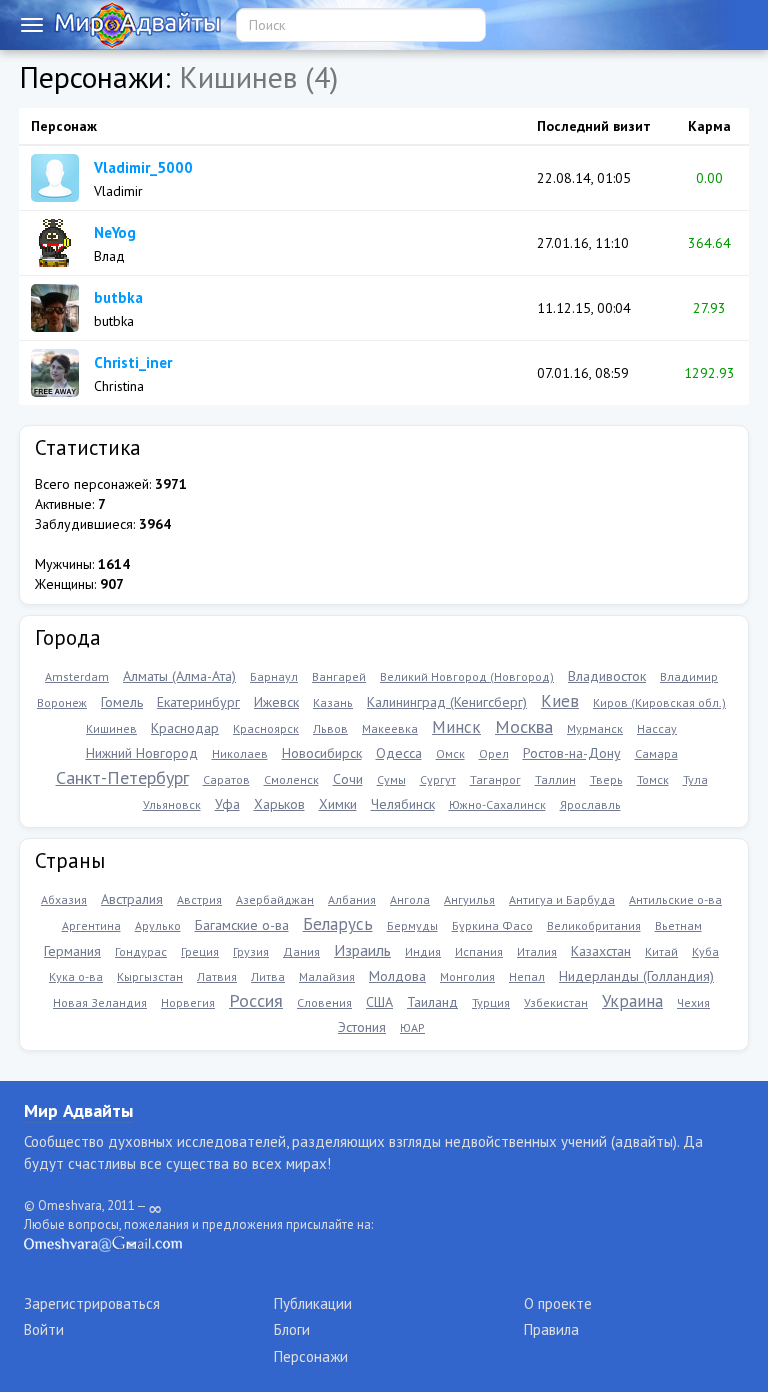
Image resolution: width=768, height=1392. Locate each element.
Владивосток (607, 676)
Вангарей (339, 676)
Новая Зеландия (100, 1002)
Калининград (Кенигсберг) (447, 702)
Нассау (657, 728)
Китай (661, 951)
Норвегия (188, 1002)
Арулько (158, 925)
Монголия (467, 976)
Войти (44, 1329)
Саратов (226, 779)
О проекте (558, 1303)
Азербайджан (275, 899)
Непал (527, 976)
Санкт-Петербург (122, 777)
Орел (494, 753)
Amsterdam (77, 676)
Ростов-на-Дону (572, 753)
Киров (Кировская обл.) (659, 702)
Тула (695, 779)
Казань (333, 702)
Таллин (555, 779)
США (379, 1002)
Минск (456, 727)
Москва (524, 726)
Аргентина (91, 925)
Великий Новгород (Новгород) (467, 676)
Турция (491, 1002)
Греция (200, 951)
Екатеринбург (198, 702)
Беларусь (338, 924)
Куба (705, 951)
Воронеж (62, 702)
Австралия (132, 899)
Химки (338, 804)
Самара (656, 753)
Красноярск (266, 728)
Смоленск (291, 779)
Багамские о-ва (242, 925)
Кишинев (111, 728)
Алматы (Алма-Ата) (179, 676)
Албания (352, 899)
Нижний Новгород (142, 753)
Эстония (362, 1027)
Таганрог (495, 779)
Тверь (606, 779)
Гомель (122, 702)
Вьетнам (678, 925)
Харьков (279, 804)
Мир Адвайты (78, 1110)
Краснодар (185, 728)
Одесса (399, 753)
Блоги (292, 1329)
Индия (423, 951)
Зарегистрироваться (92, 1303)
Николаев (240, 753)
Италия (537, 951)
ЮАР (412, 1027)
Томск (653, 779)
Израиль (362, 950)
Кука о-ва (76, 976)
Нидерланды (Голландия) (636, 976)
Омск (450, 753)
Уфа (227, 804)
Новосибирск (322, 753)
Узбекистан (556, 1002)
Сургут (438, 779)
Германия (72, 951)
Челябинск (403, 804)
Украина (632, 1001)
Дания (301, 951)
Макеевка (390, 728)
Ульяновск (172, 804)
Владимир (689, 676)
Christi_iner (133, 362)
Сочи (348, 779)
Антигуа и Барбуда (562, 899)
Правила (551, 1329)
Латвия (217, 976)
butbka (118, 297)
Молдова (397, 976)
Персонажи (311, 1356)
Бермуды (412, 925)
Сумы (391, 779)
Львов (330, 728)
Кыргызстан (150, 976)
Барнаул (274, 676)
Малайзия (327, 976)
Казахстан (601, 951)
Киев (560, 701)
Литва (268, 976)
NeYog (115, 232)
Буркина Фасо (492, 925)
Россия (256, 1000)
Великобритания (594, 925)
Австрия (199, 899)
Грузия (251, 951)
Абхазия (64, 899)
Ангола (410, 899)
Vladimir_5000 (143, 167)
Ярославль (590, 804)
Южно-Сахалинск (497, 804)
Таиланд (432, 1002)
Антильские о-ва (675, 899)
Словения (324, 1002)
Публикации (313, 1303)
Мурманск (595, 728)
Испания (479, 951)
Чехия (693, 1002)
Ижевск (276, 702)
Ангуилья (469, 899)
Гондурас (141, 951)
